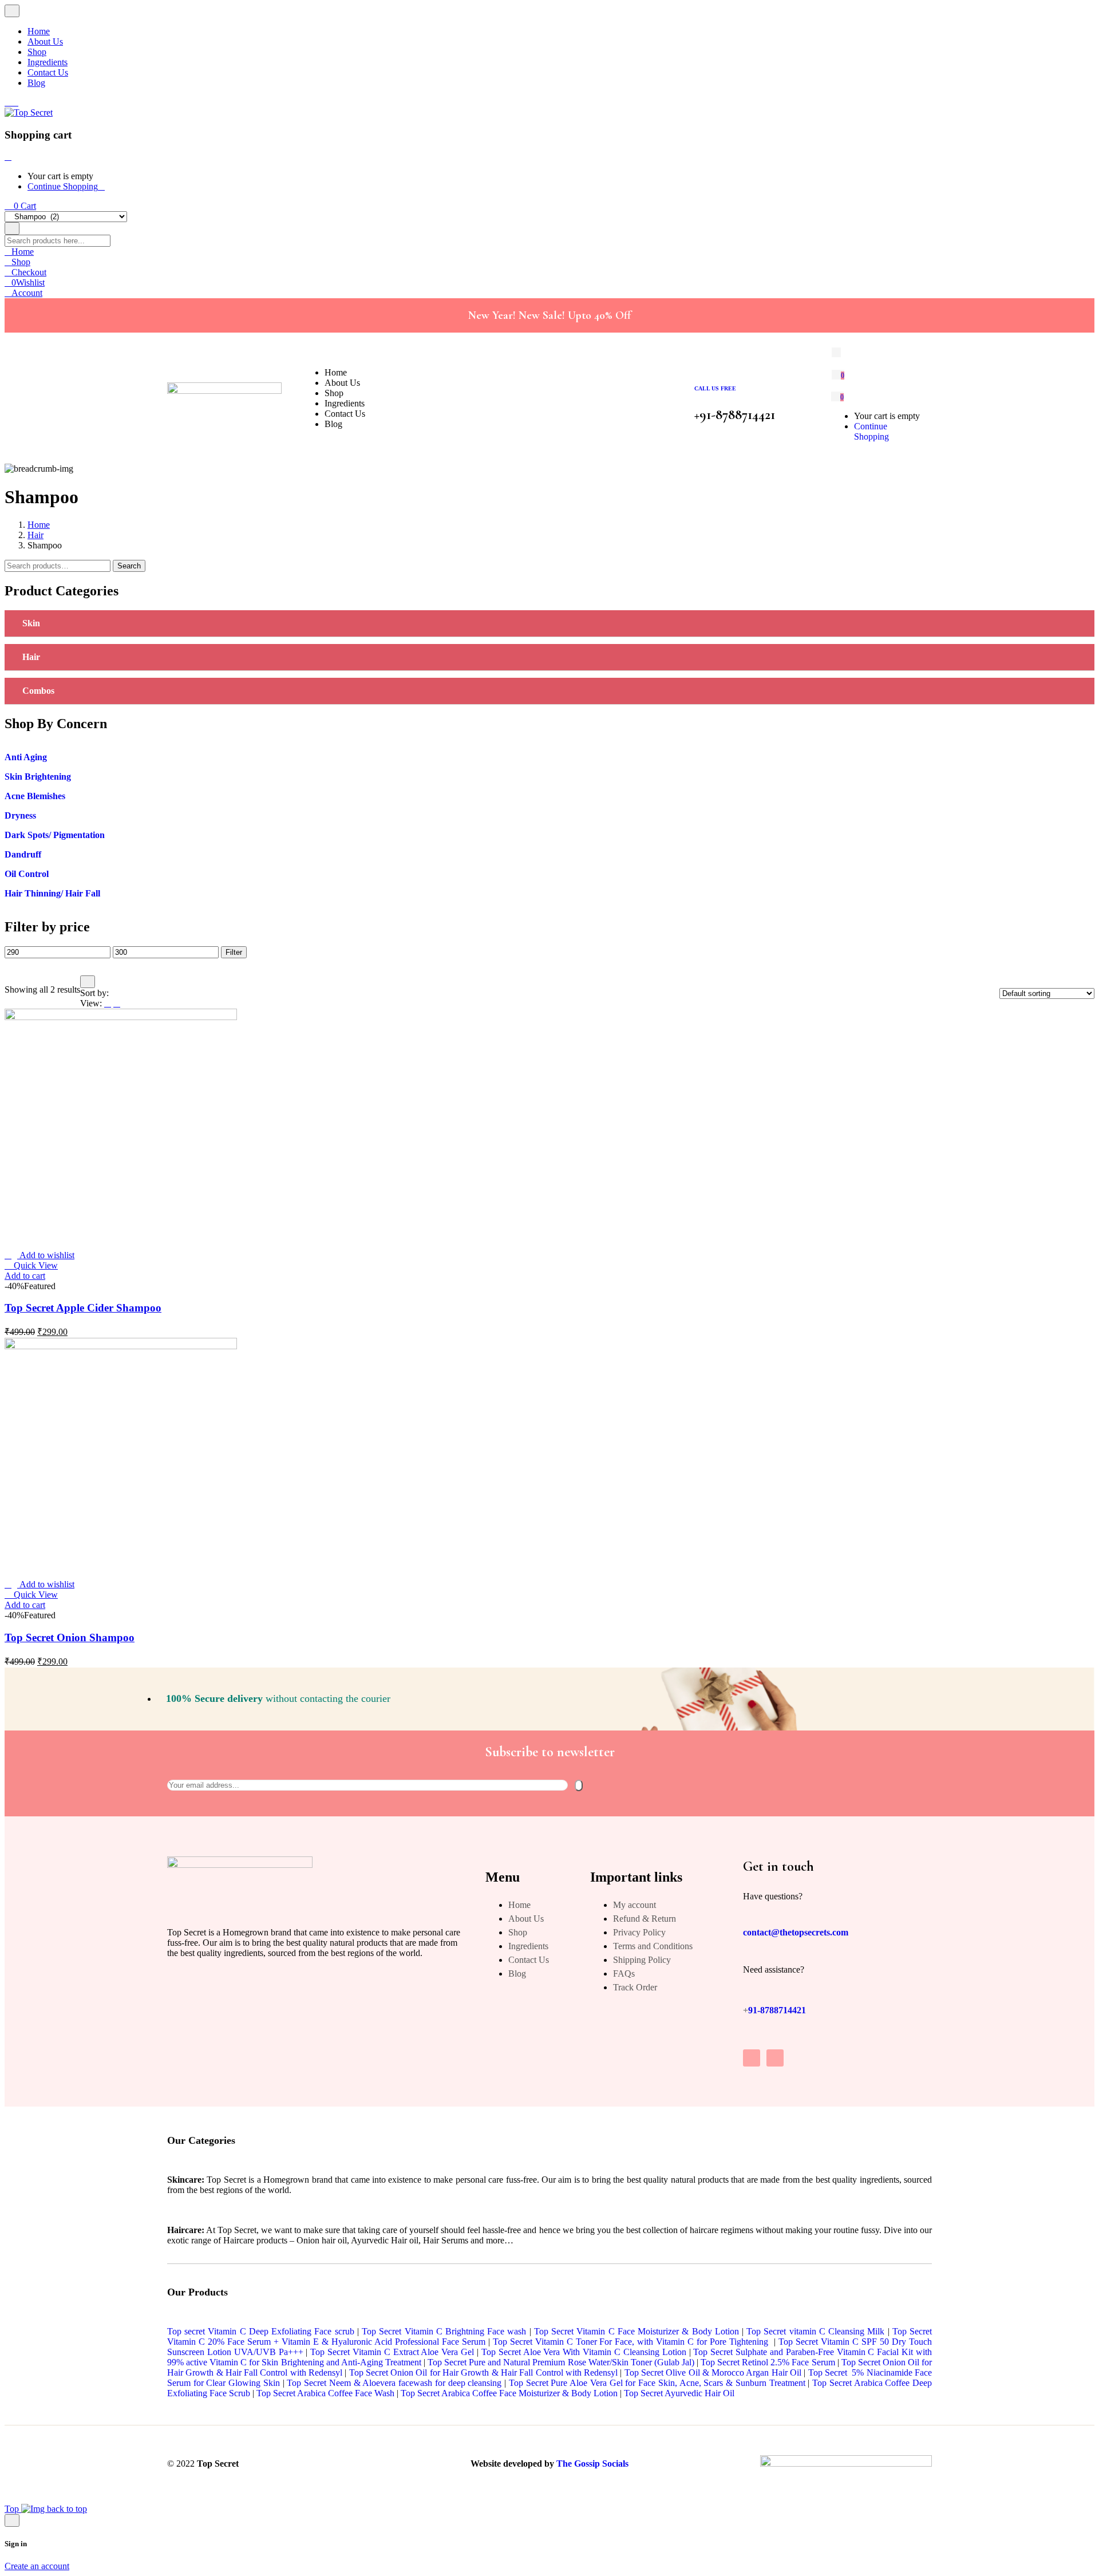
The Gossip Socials (592, 2464)
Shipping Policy (642, 1960)
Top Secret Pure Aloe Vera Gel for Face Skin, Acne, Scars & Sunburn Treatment (657, 2383)
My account (635, 1905)
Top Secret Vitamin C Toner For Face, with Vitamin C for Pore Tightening (631, 2342)
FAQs (624, 1974)
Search (129, 566)
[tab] (549, 624)
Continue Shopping (63, 186)
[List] (108, 1003)
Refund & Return (645, 1919)
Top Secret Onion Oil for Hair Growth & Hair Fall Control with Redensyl (483, 2372)
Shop (518, 1932)
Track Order (635, 1987)
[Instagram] (752, 2058)
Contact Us (529, 1960)
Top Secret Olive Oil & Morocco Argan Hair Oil (713, 2372)
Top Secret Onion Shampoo (70, 1637)
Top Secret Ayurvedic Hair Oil (679, 2393)
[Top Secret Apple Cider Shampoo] (121, 1017)
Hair (35, 535)
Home (39, 525)
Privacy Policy (639, 1932)
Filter (234, 952)
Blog (517, 1974)
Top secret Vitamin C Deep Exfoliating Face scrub (261, 2331)
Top (13, 2509)
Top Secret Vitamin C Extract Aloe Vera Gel (392, 2352)
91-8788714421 (777, 2010)
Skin (31, 623)
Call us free (715, 388)
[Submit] (579, 1785)
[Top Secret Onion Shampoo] (121, 1346)
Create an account (37, 2566)
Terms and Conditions (653, 1946)
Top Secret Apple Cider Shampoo (83, 1308)
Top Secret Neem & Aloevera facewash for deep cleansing (394, 2383)
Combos (38, 691)
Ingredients (528, 1946)
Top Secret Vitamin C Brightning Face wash (444, 2331)
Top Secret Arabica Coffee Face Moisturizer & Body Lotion (509, 2393)
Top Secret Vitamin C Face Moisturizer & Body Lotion (637, 2331)
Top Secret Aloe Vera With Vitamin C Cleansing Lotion (584, 2352)
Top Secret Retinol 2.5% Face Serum (768, 2362)
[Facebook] (775, 2058)
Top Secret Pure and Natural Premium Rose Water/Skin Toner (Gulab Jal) (561, 2362)
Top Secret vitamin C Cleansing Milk (815, 2331)
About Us (526, 1919)
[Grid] (117, 1003)
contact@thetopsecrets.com (796, 1932)
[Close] (8, 157)
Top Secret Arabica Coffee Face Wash (325, 2393)
